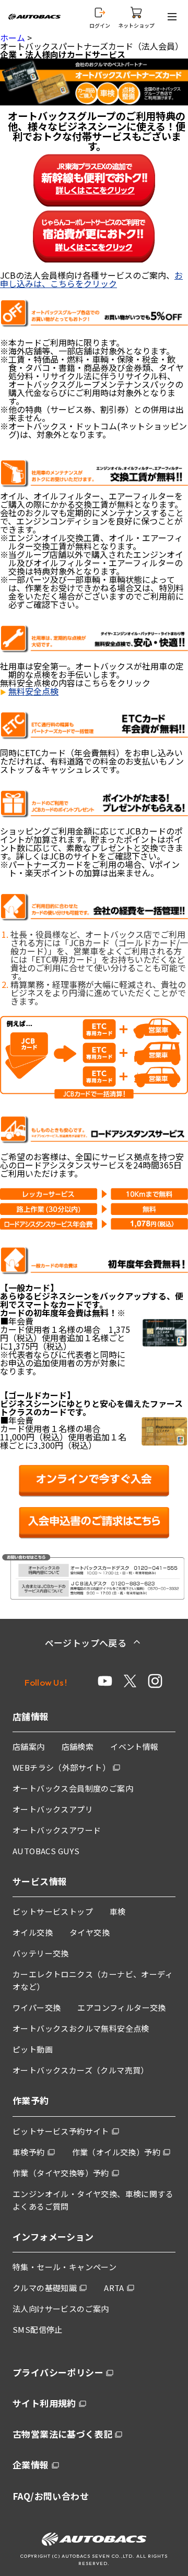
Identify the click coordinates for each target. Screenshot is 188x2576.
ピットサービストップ (53, 1911)
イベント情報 (134, 1746)
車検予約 (29, 2152)
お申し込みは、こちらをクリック (91, 279)
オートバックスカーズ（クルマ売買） (81, 2070)
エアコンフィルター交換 (121, 2007)
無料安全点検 (33, 691)
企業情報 (31, 2465)
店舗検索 (78, 1746)
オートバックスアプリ (53, 1809)
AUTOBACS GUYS (46, 1851)
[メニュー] (174, 17)
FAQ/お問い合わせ (51, 2496)
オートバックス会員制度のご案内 (73, 1788)
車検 (118, 1911)
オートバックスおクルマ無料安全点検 (81, 2028)
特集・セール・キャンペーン (64, 2267)
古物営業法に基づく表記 (62, 2434)
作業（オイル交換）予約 (116, 2152)
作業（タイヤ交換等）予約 (61, 2173)
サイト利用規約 (44, 2403)
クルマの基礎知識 (45, 2288)
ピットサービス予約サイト (61, 2131)
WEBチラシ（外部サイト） (61, 1767)
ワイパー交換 (37, 2007)
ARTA (114, 2288)
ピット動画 (33, 2049)
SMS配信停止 (38, 2329)
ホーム (13, 38)
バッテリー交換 (41, 1953)
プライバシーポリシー (58, 2372)
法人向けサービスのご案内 (61, 2309)
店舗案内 (29, 1746)
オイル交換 (33, 1932)
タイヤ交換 (90, 1932)
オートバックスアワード (57, 1830)
